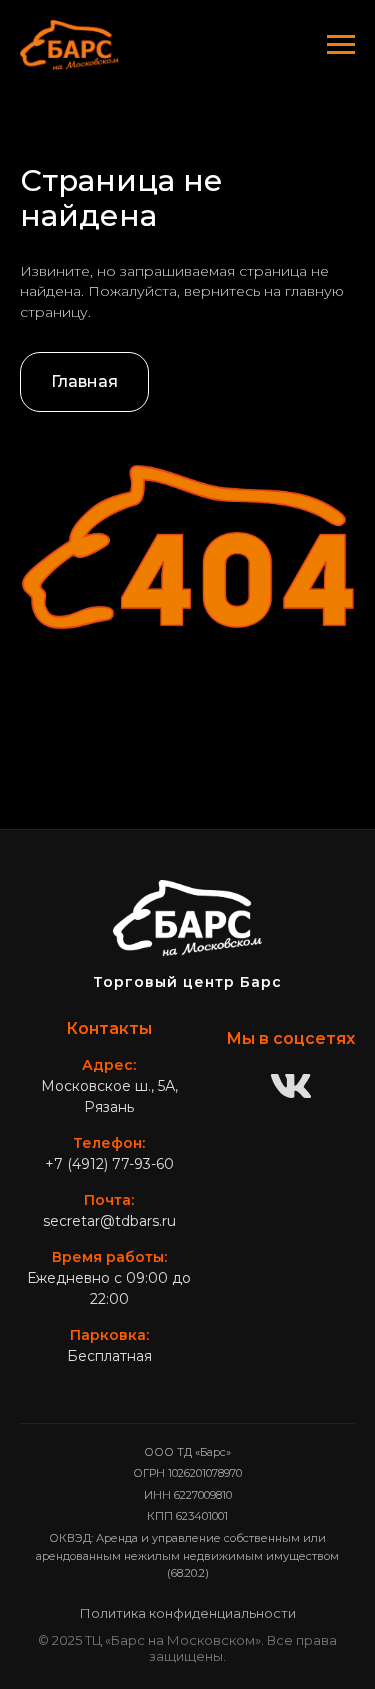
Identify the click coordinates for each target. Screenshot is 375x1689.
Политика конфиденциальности (188, 1613)
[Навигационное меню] (341, 45)
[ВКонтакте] (291, 1088)
